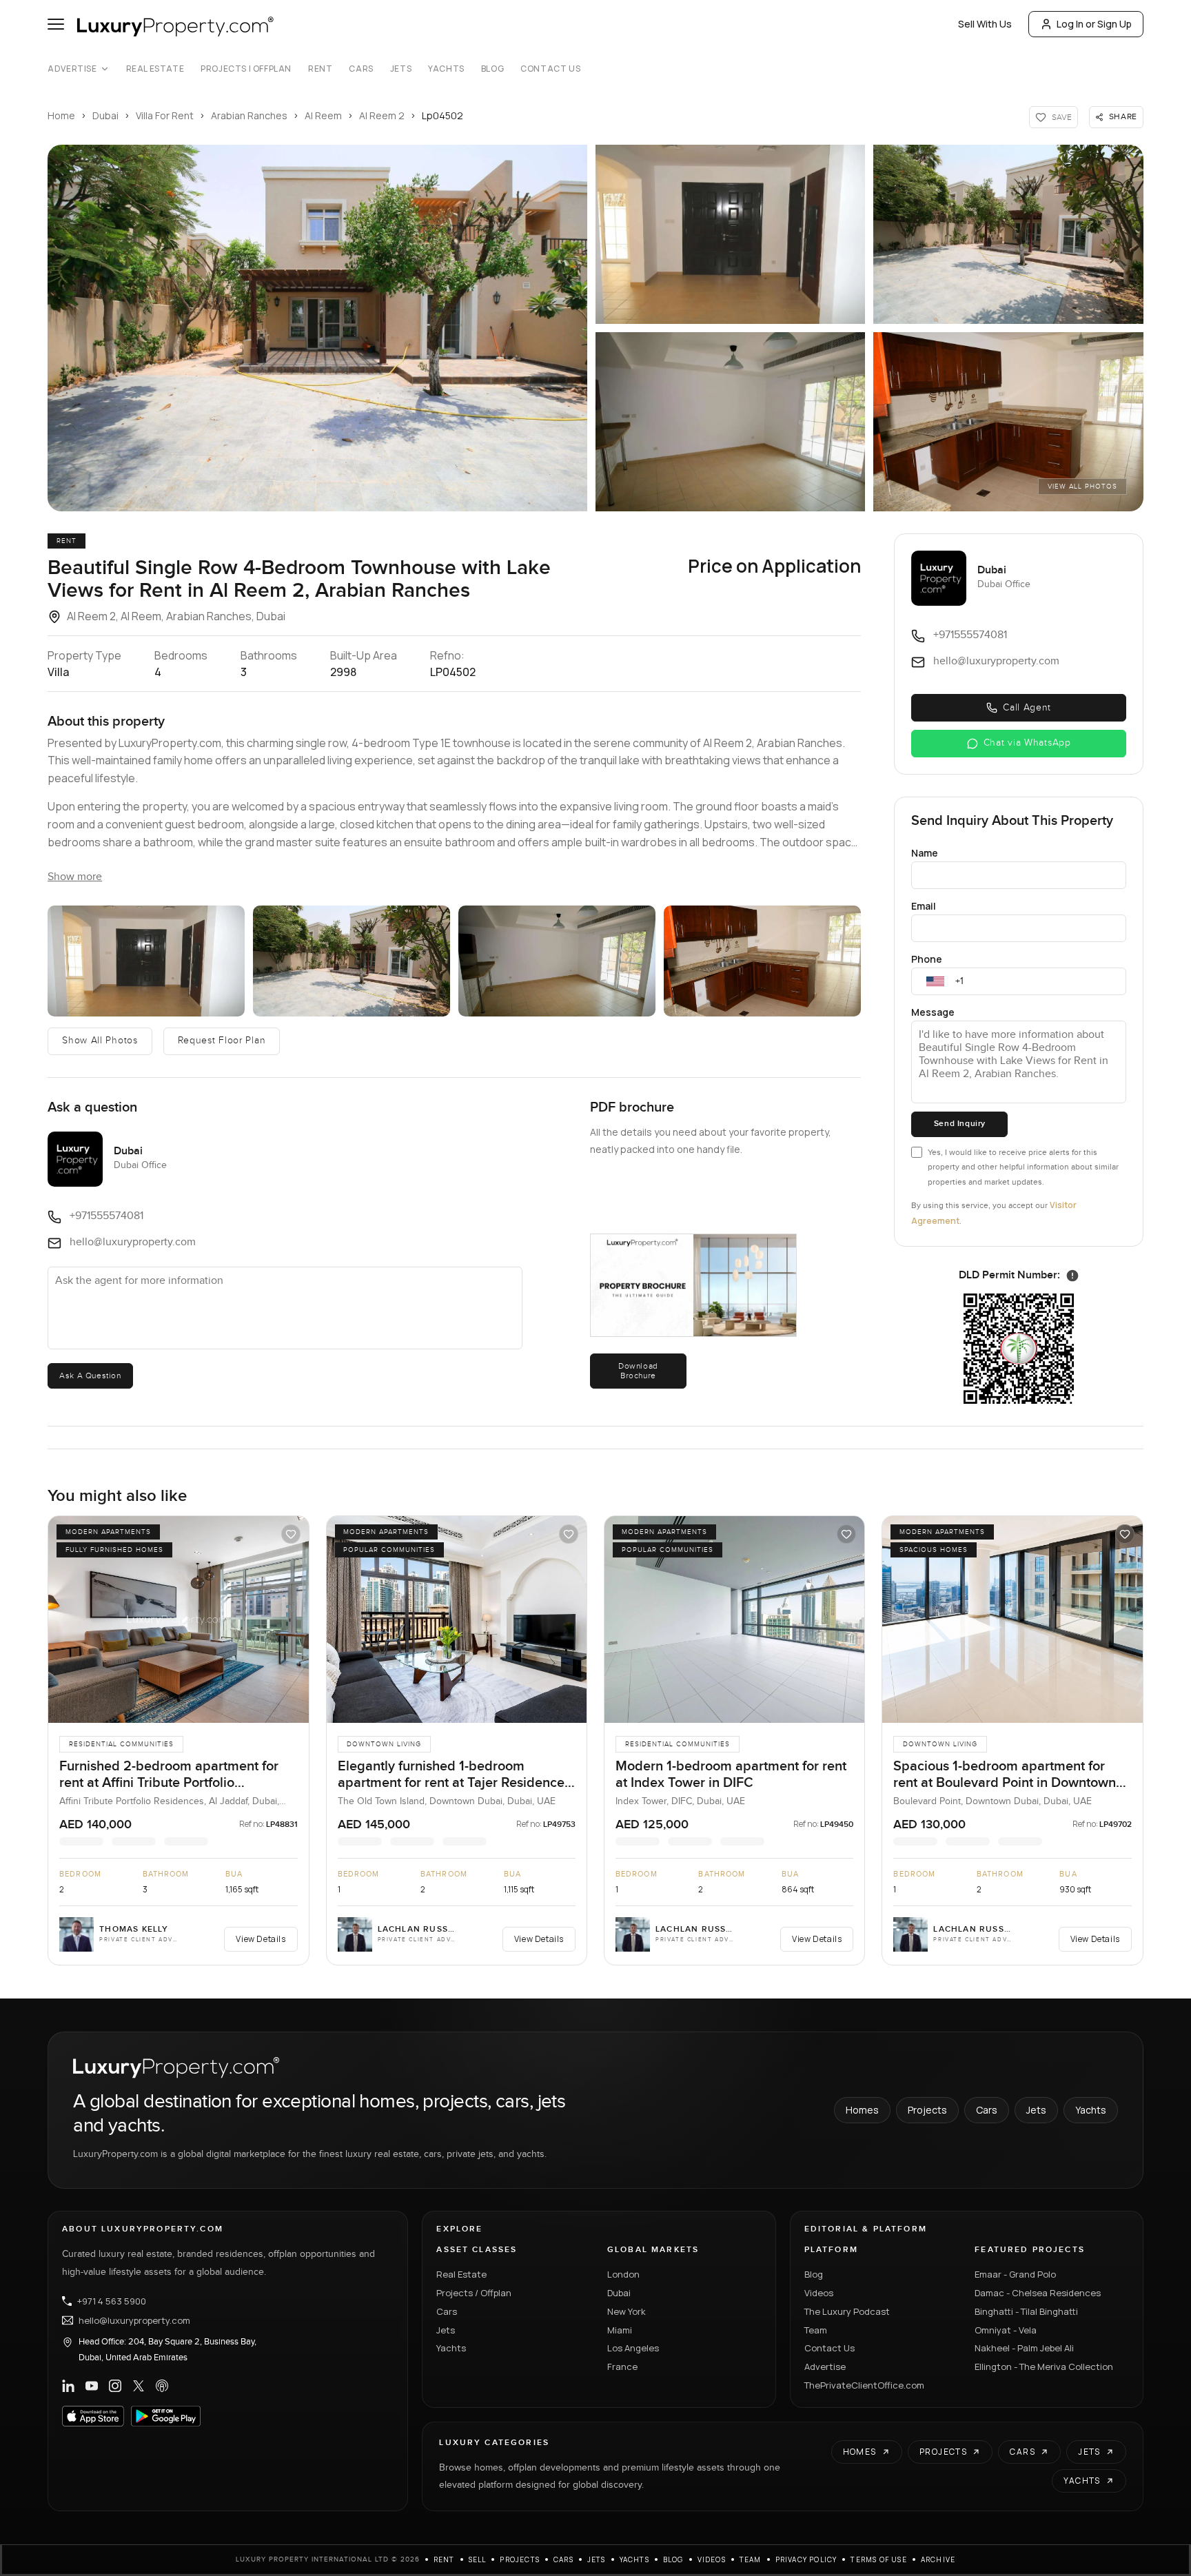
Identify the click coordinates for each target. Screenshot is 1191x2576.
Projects (927, 2110)
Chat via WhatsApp (1027, 743)
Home (61, 115)
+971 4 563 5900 (112, 2301)
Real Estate (155, 69)
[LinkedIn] (68, 2386)
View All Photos (1082, 487)
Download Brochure (638, 1371)
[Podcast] (162, 2386)
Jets (401, 69)
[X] (139, 2386)
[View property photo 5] (1008, 422)
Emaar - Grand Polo (1015, 2274)
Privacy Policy (806, 2559)
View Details (261, 1939)
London (623, 2274)
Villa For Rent (165, 115)
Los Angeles (633, 2348)
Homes (862, 2110)
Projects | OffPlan (246, 69)
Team (816, 2330)
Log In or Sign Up (1094, 24)
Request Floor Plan (222, 1041)
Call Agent (1027, 708)
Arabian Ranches (249, 115)
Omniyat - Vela (1006, 2330)
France (622, 2367)
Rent (320, 69)
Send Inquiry (960, 1124)
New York (627, 2311)
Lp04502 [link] (442, 115)
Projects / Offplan (474, 2293)
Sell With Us (985, 24)
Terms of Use (878, 2559)
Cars (361, 69)
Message (933, 1012)
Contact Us (550, 69)
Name (925, 853)
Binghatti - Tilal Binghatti (1026, 2311)
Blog (492, 69)
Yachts (446, 69)
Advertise (72, 69)
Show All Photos (100, 1041)
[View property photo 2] (730, 234)
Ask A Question (90, 1376)
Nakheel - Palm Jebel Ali (1024, 2348)
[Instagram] (115, 2386)
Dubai (105, 115)
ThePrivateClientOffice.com (864, 2385)
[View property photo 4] (730, 422)
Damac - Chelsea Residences (1038, 2293)
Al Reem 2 (382, 115)
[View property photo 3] (1008, 234)
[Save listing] (291, 1534)
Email (924, 906)
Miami (620, 2330)
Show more (75, 877)
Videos (819, 2293)
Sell (478, 2559)
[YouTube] (92, 2386)
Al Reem (323, 115)
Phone (927, 959)
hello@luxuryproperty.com (134, 2320)
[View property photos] (317, 328)
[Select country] (935, 981)
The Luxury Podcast (847, 2311)
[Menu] (56, 24)
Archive (938, 2559)
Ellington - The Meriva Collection (1044, 2367)
